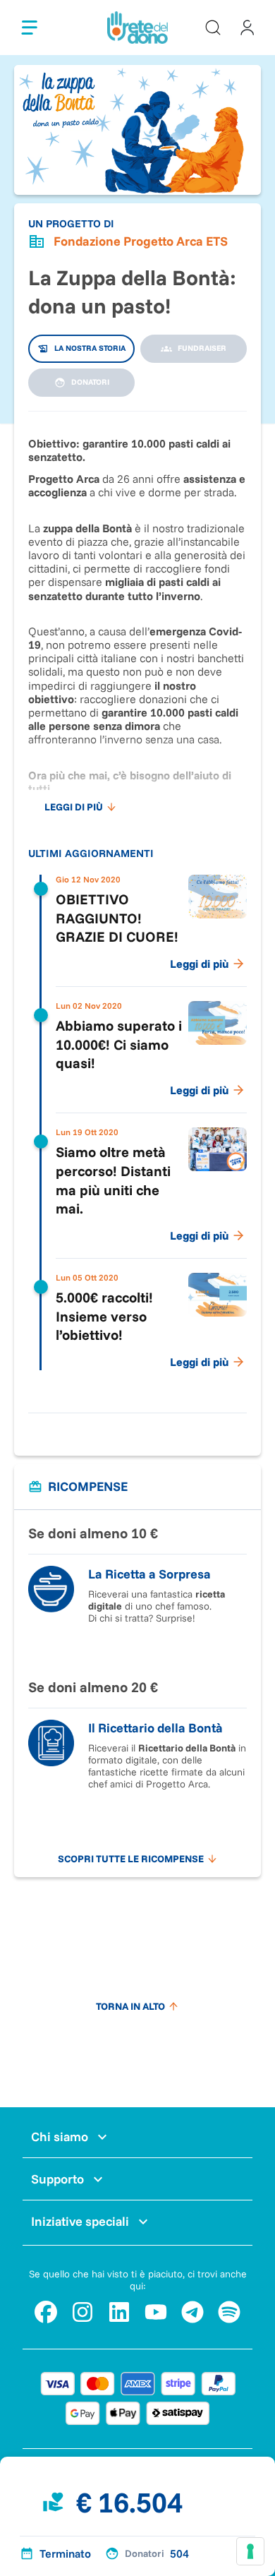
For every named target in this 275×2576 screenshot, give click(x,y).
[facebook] (46, 2312)
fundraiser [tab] (202, 348)
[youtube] (156, 2312)
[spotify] (229, 2312)
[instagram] (82, 2312)
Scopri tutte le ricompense (131, 1859)
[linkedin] (119, 2312)
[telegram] (192, 2312)
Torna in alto (130, 2006)
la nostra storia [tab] (90, 348)
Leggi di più (199, 964)
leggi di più (74, 807)
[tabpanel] (137, 905)
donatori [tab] (90, 382)
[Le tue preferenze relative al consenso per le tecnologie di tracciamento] (250, 2551)
